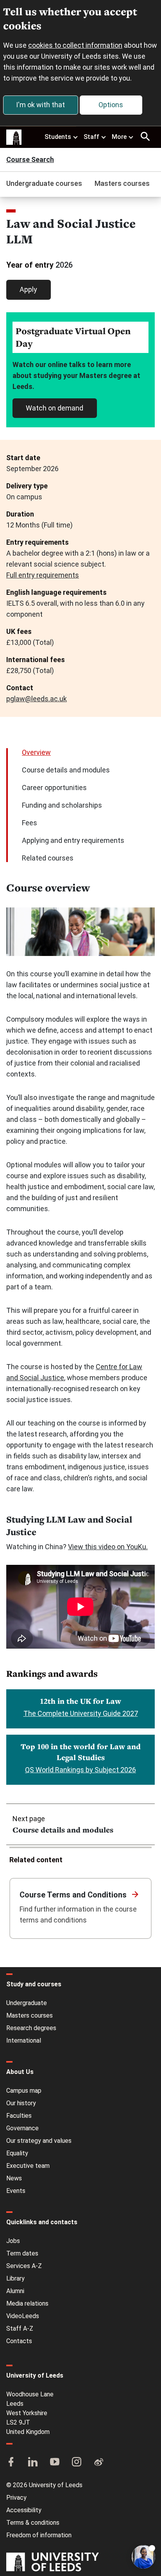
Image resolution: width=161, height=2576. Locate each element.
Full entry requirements (43, 575)
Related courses (48, 858)
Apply (28, 289)
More (119, 137)
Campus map (24, 2091)
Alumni (15, 2291)
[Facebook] (11, 2463)
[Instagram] (77, 2463)
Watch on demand (55, 408)
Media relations (27, 2303)
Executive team (28, 2166)
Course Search (30, 160)
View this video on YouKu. (108, 1547)
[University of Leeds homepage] (14, 137)
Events (16, 2191)
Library (15, 2278)
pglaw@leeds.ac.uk (37, 699)
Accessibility (24, 2510)
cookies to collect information (75, 45)
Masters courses (122, 183)
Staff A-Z (20, 2328)
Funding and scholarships (62, 805)
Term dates (22, 2253)
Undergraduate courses (44, 183)
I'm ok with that (40, 105)
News (14, 2178)
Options (111, 105)
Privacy (16, 2498)
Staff (91, 137)
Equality (17, 2153)
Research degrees (31, 2028)
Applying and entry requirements (73, 840)
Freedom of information (39, 2535)
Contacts (19, 2341)
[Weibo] (98, 2463)
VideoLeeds (23, 2316)
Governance (22, 2128)
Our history (21, 2103)
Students (58, 137)
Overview (36, 752)
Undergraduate (27, 2003)
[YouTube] (55, 2463)
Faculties (19, 2116)
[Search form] (145, 137)
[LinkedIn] (33, 2463)
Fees (30, 823)
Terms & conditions (33, 2523)
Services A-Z (24, 2266)
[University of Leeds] (53, 2563)
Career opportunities (54, 788)
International (24, 2040)
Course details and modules (66, 770)
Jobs (13, 2241)
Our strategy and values (39, 2141)
